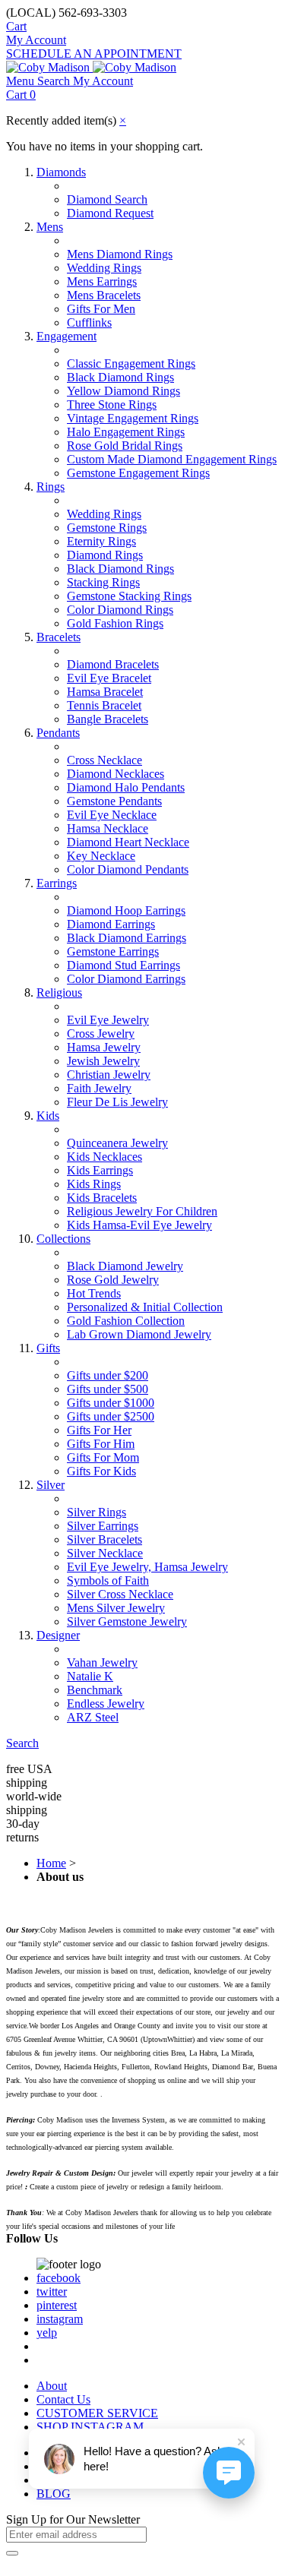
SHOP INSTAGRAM (90, 2427)
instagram (60, 2319)
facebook (59, 2278)
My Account (36, 40)
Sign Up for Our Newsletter (73, 2519)
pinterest (57, 2305)
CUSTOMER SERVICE (97, 2413)
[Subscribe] (12, 2553)
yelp (47, 2333)
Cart (16, 26)
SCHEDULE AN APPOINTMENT (94, 54)
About (52, 2386)
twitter (52, 2292)
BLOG (54, 2494)
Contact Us (63, 2399)
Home (51, 1863)
